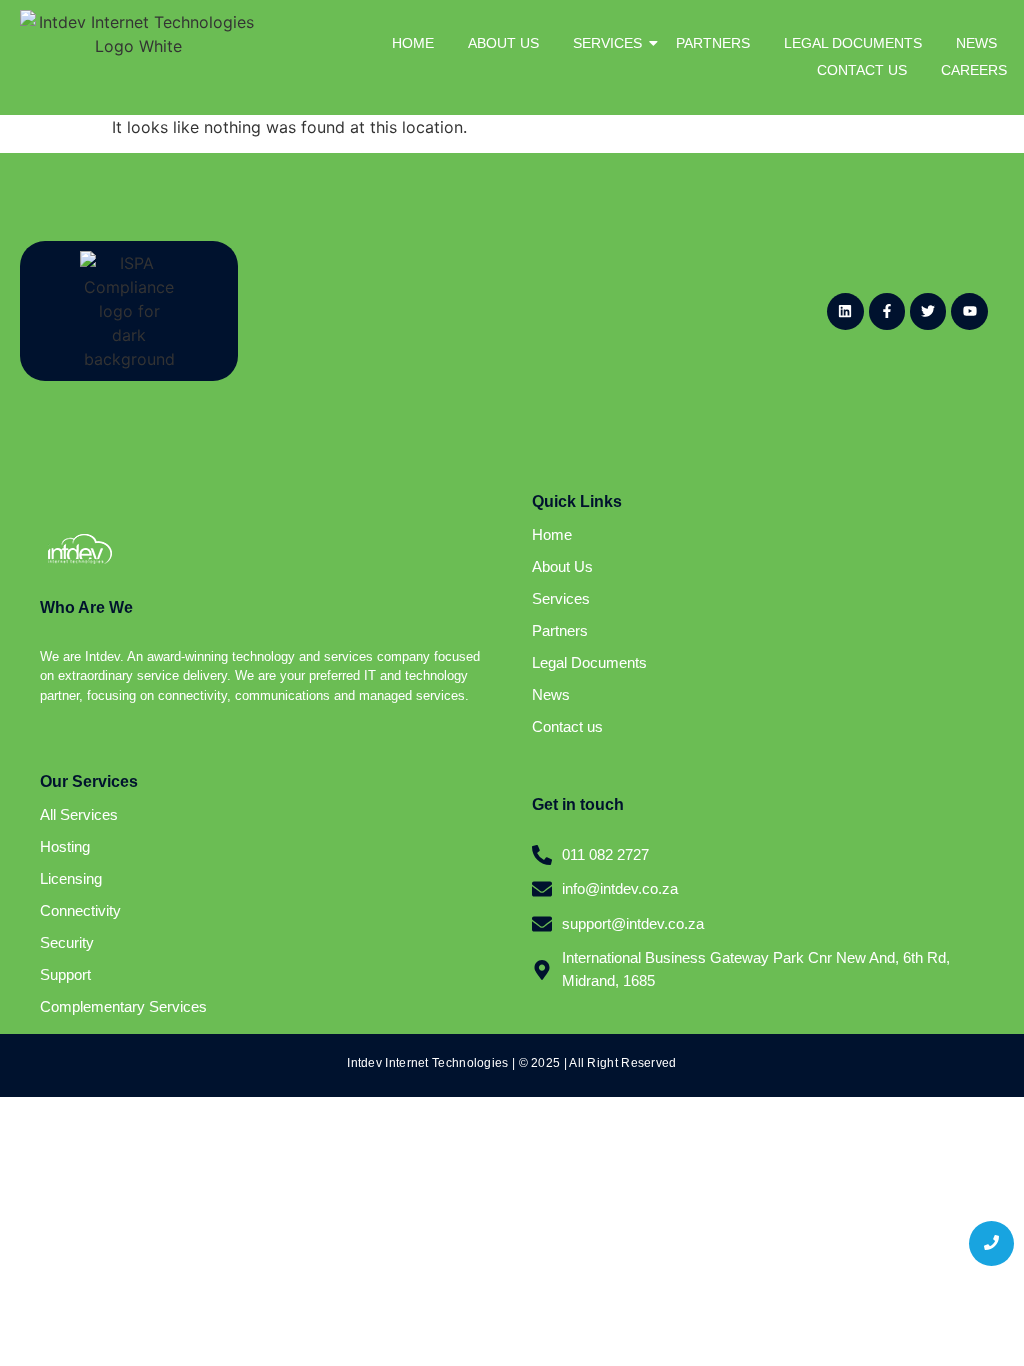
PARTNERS (713, 43)
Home (552, 534)
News (551, 694)
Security (67, 942)
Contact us (567, 726)
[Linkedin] (845, 311)
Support (65, 974)
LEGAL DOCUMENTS (853, 43)
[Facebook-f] (887, 311)
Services (561, 598)
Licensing (71, 878)
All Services (79, 814)
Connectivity (80, 910)
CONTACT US (862, 70)
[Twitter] (928, 311)
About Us (562, 566)
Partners (560, 630)
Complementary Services (123, 1006)
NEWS (976, 43)
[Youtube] (969, 311)
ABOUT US (503, 43)
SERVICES (607, 43)
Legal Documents (589, 662)
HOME (413, 43)
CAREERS (974, 70)
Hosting (65, 846)
